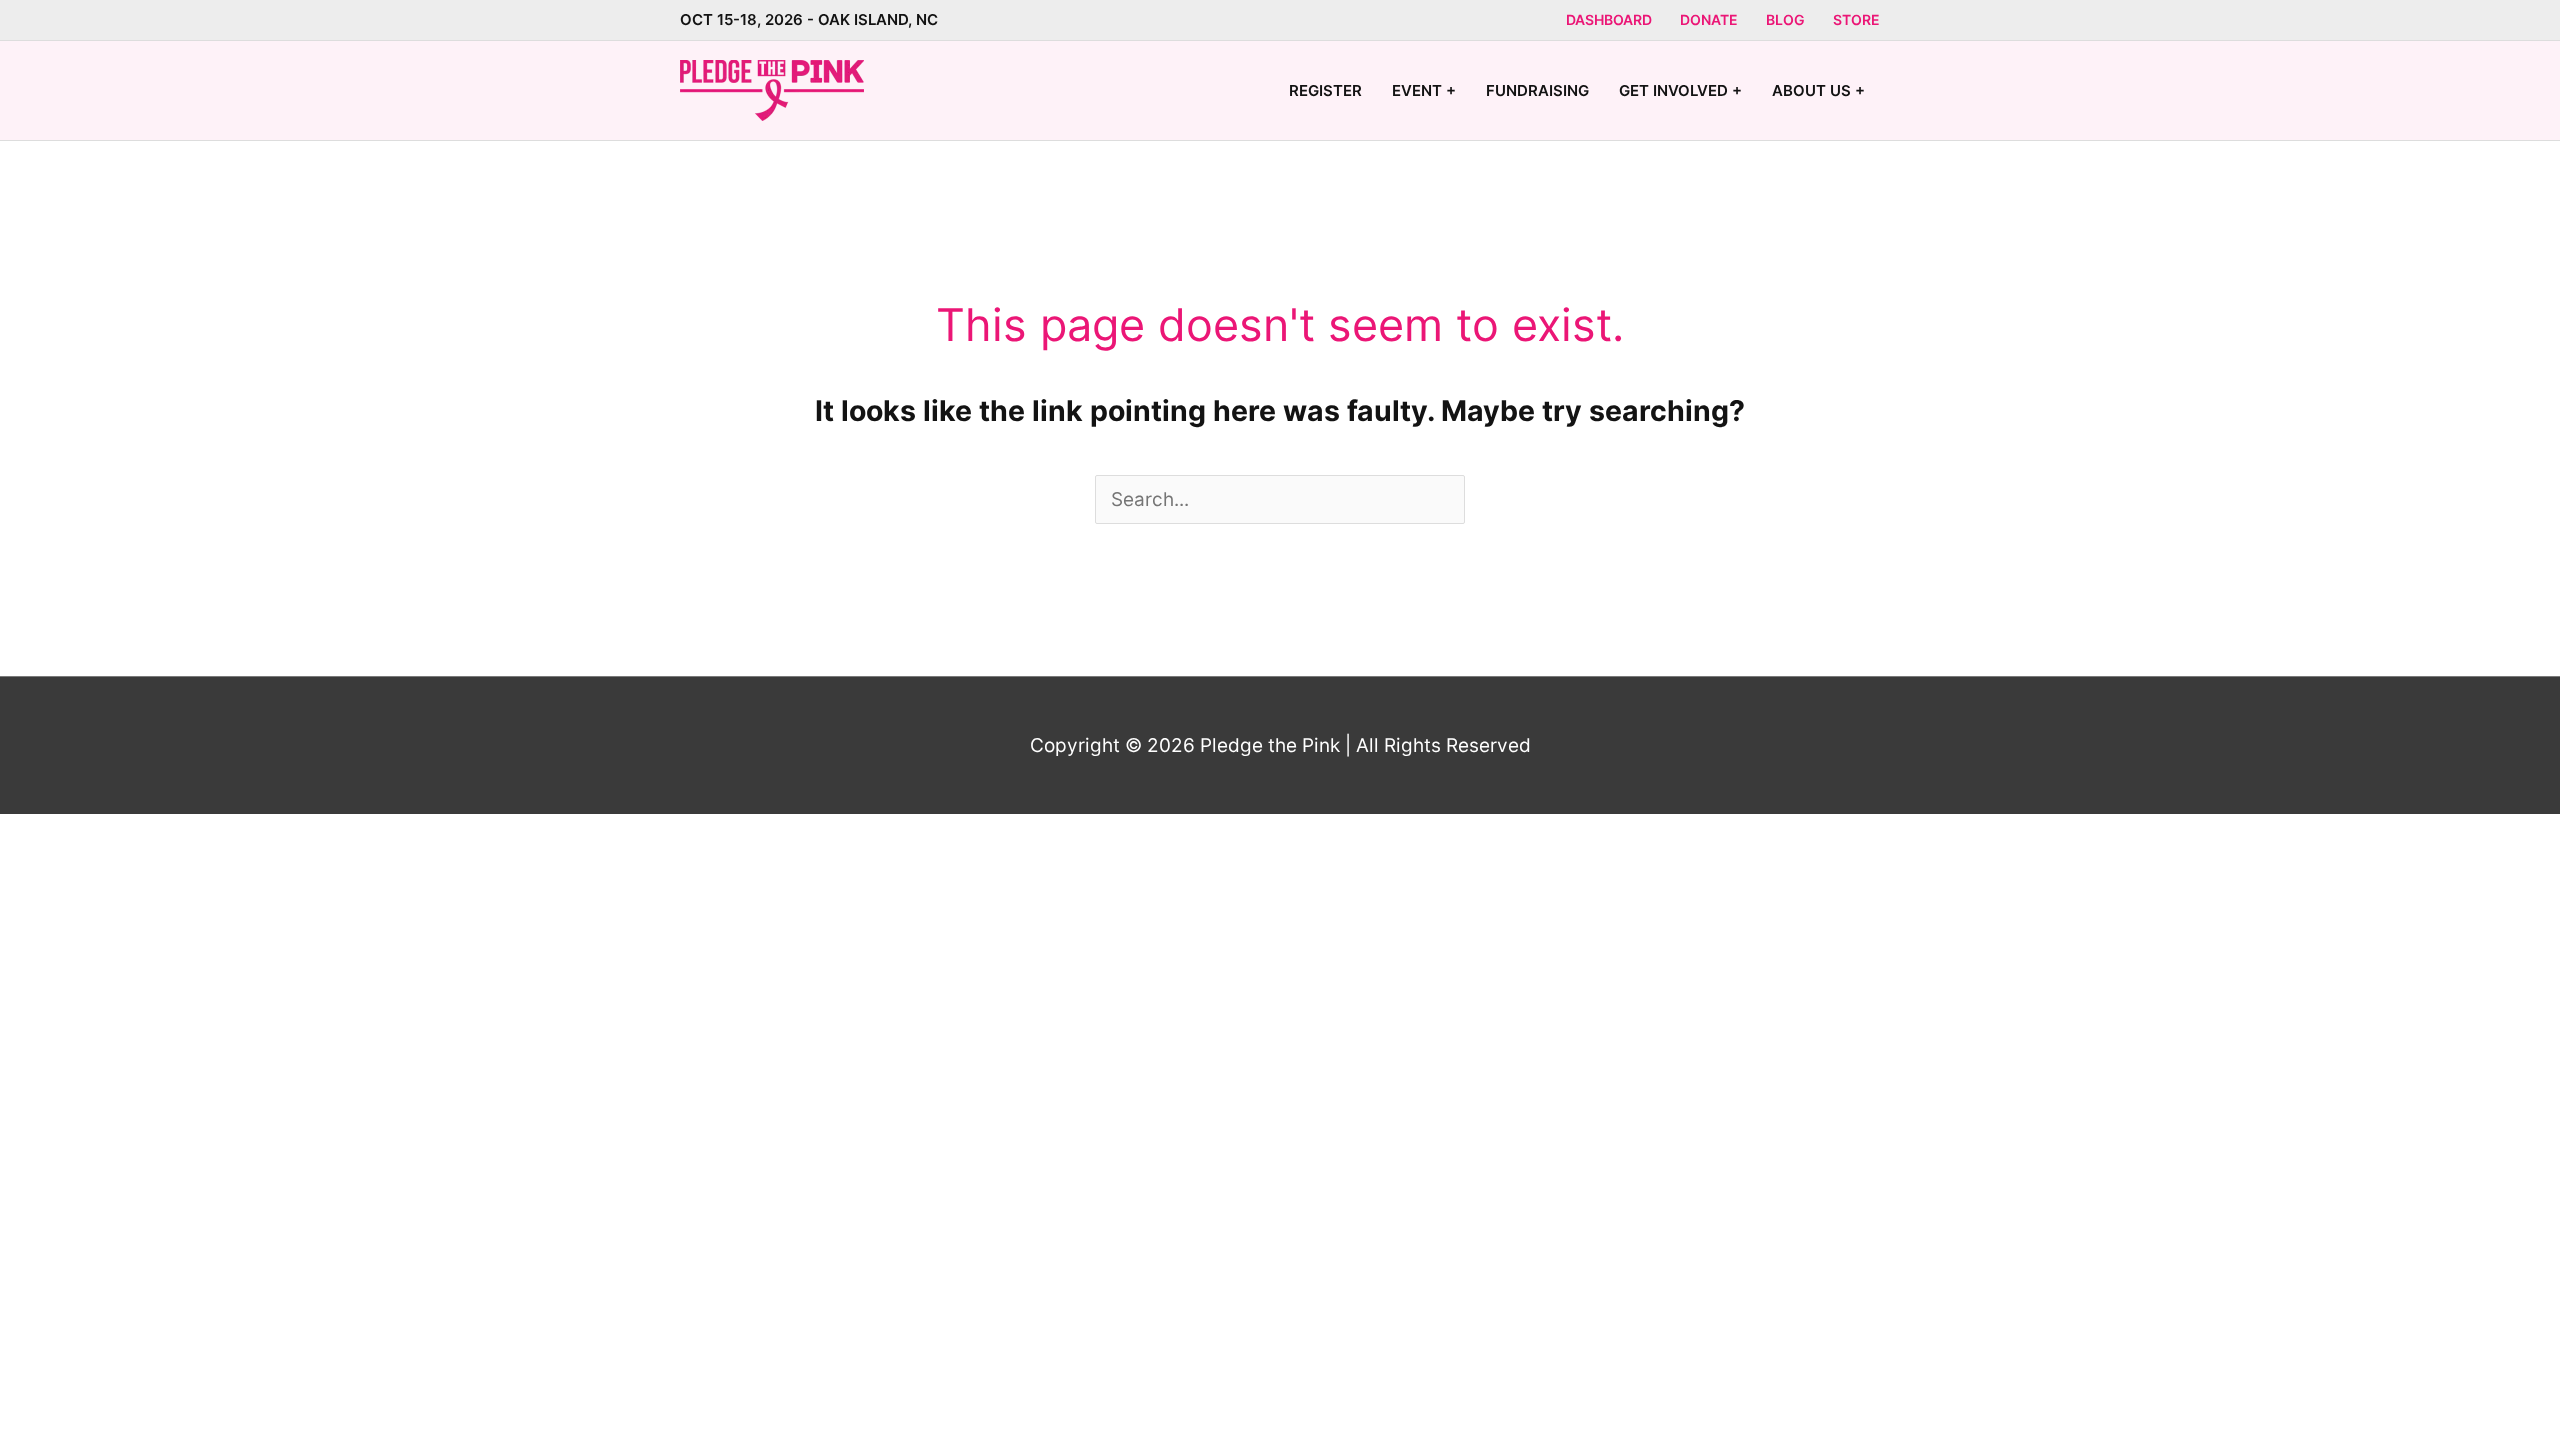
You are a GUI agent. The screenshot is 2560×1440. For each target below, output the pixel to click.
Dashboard (1609, 19)
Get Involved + (1680, 90)
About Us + (1818, 90)
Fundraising (1537, 90)
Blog (1785, 19)
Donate (1709, 19)
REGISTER (1325, 90)
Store (1856, 19)
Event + (1424, 90)
